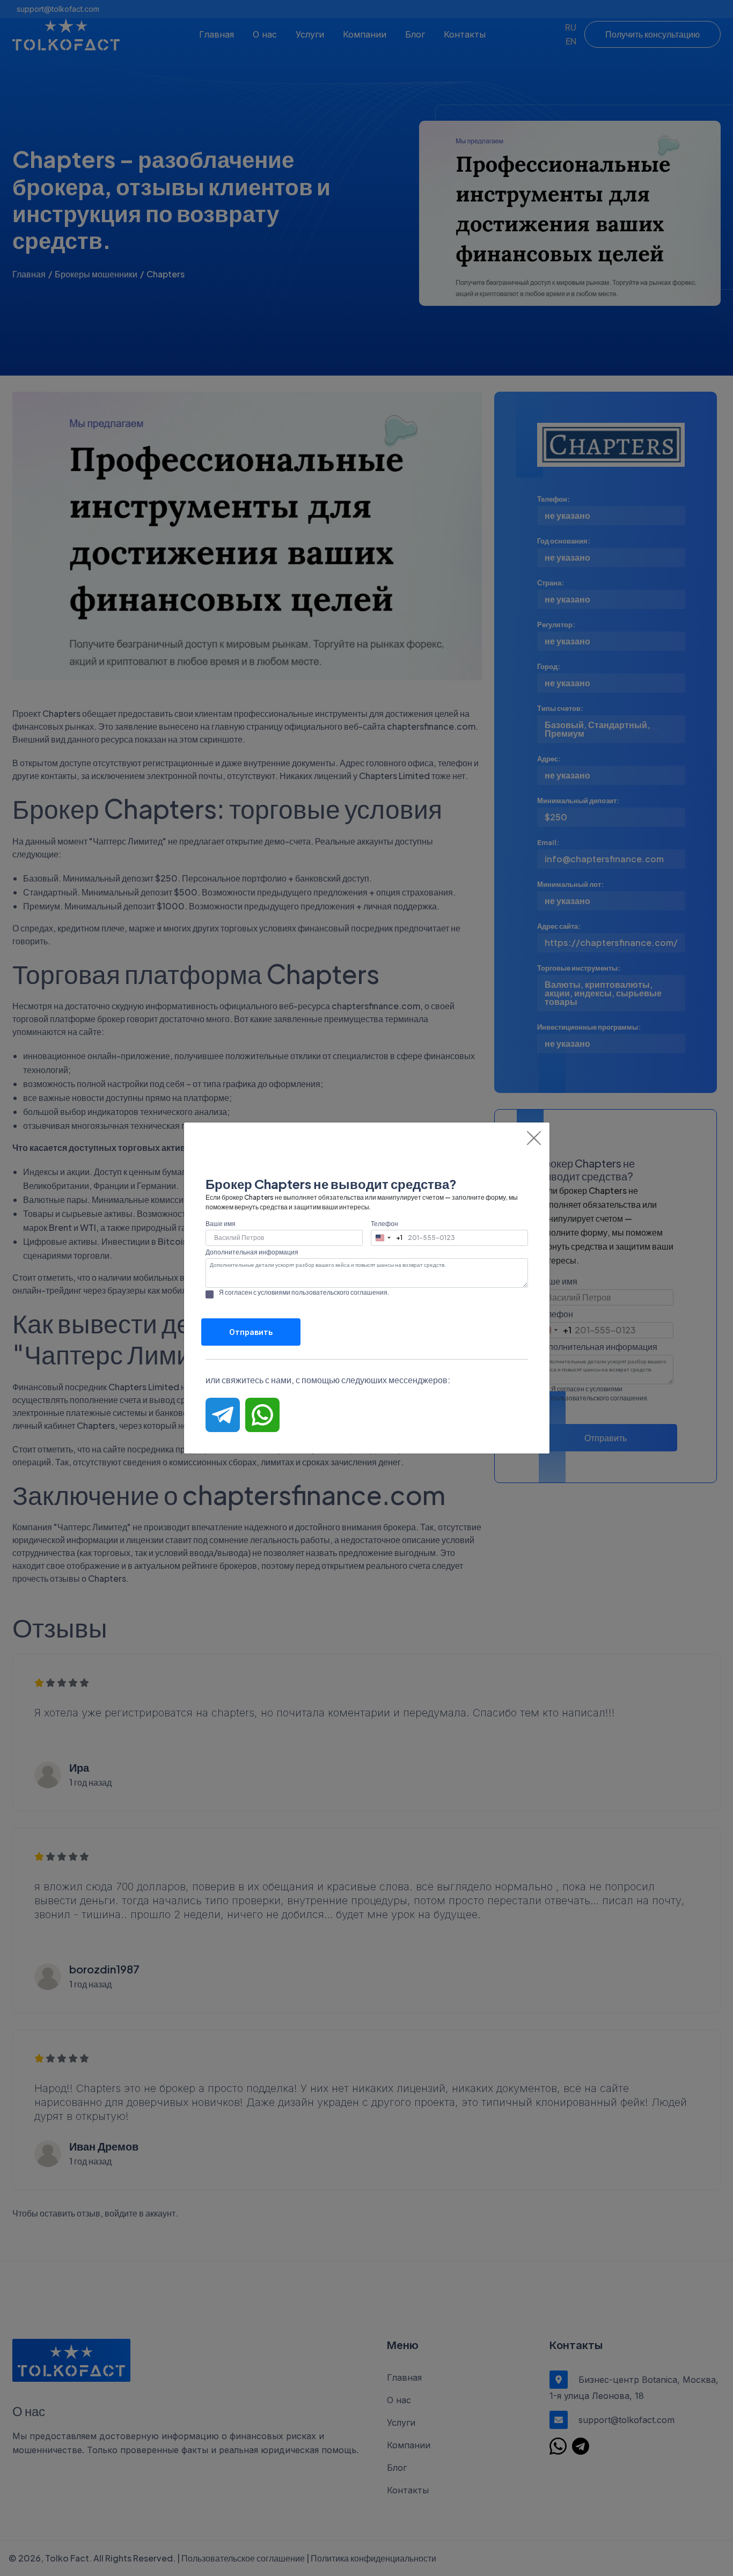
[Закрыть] (534, 1138)
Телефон (384, 1224)
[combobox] (387, 1238)
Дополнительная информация (252, 1252)
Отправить (251, 1332)
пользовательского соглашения (339, 1292)
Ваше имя (221, 1224)
